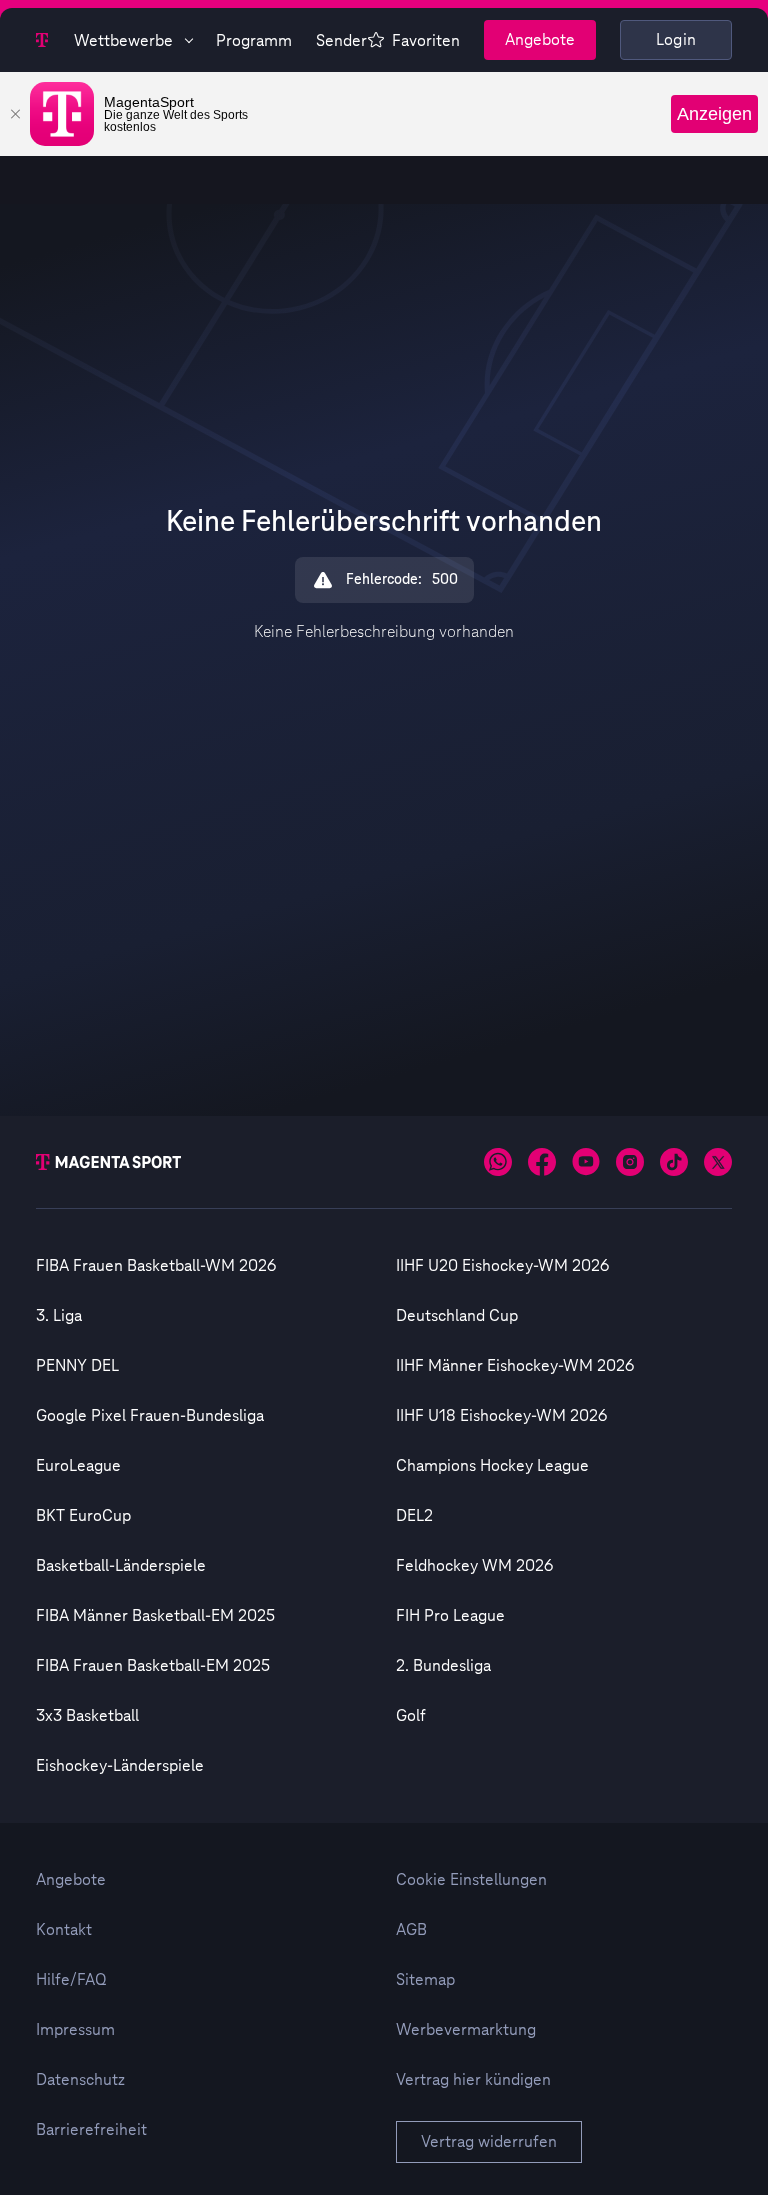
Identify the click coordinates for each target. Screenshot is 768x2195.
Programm (254, 41)
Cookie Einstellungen (471, 1880)
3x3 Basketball (87, 1716)
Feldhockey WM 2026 (474, 1566)
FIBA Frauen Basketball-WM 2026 (156, 1266)
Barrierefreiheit (91, 2130)
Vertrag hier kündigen (473, 2080)
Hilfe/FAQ (71, 1980)
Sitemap (425, 1980)
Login (676, 40)
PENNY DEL (77, 1366)
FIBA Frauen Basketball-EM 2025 (153, 1666)
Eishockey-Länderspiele (120, 1766)
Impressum (75, 2030)
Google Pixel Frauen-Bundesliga (150, 1416)
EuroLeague (78, 1466)
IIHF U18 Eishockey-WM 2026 (501, 1416)
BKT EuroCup (83, 1516)
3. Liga (59, 1316)
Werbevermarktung (466, 2030)
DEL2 (414, 1516)
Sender (341, 41)
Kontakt (64, 1930)
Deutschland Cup (457, 1316)
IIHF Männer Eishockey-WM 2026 (515, 1366)
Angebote (540, 40)
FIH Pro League (450, 1616)
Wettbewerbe (123, 41)
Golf (411, 1716)
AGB (411, 1930)
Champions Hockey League (492, 1466)
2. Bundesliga (443, 1666)
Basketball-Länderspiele (121, 1566)
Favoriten (426, 41)
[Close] (15, 114)
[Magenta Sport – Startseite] (43, 40)
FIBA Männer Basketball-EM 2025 (155, 1616)
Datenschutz (80, 2080)
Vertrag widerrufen (489, 2142)
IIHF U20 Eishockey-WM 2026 (502, 1266)
